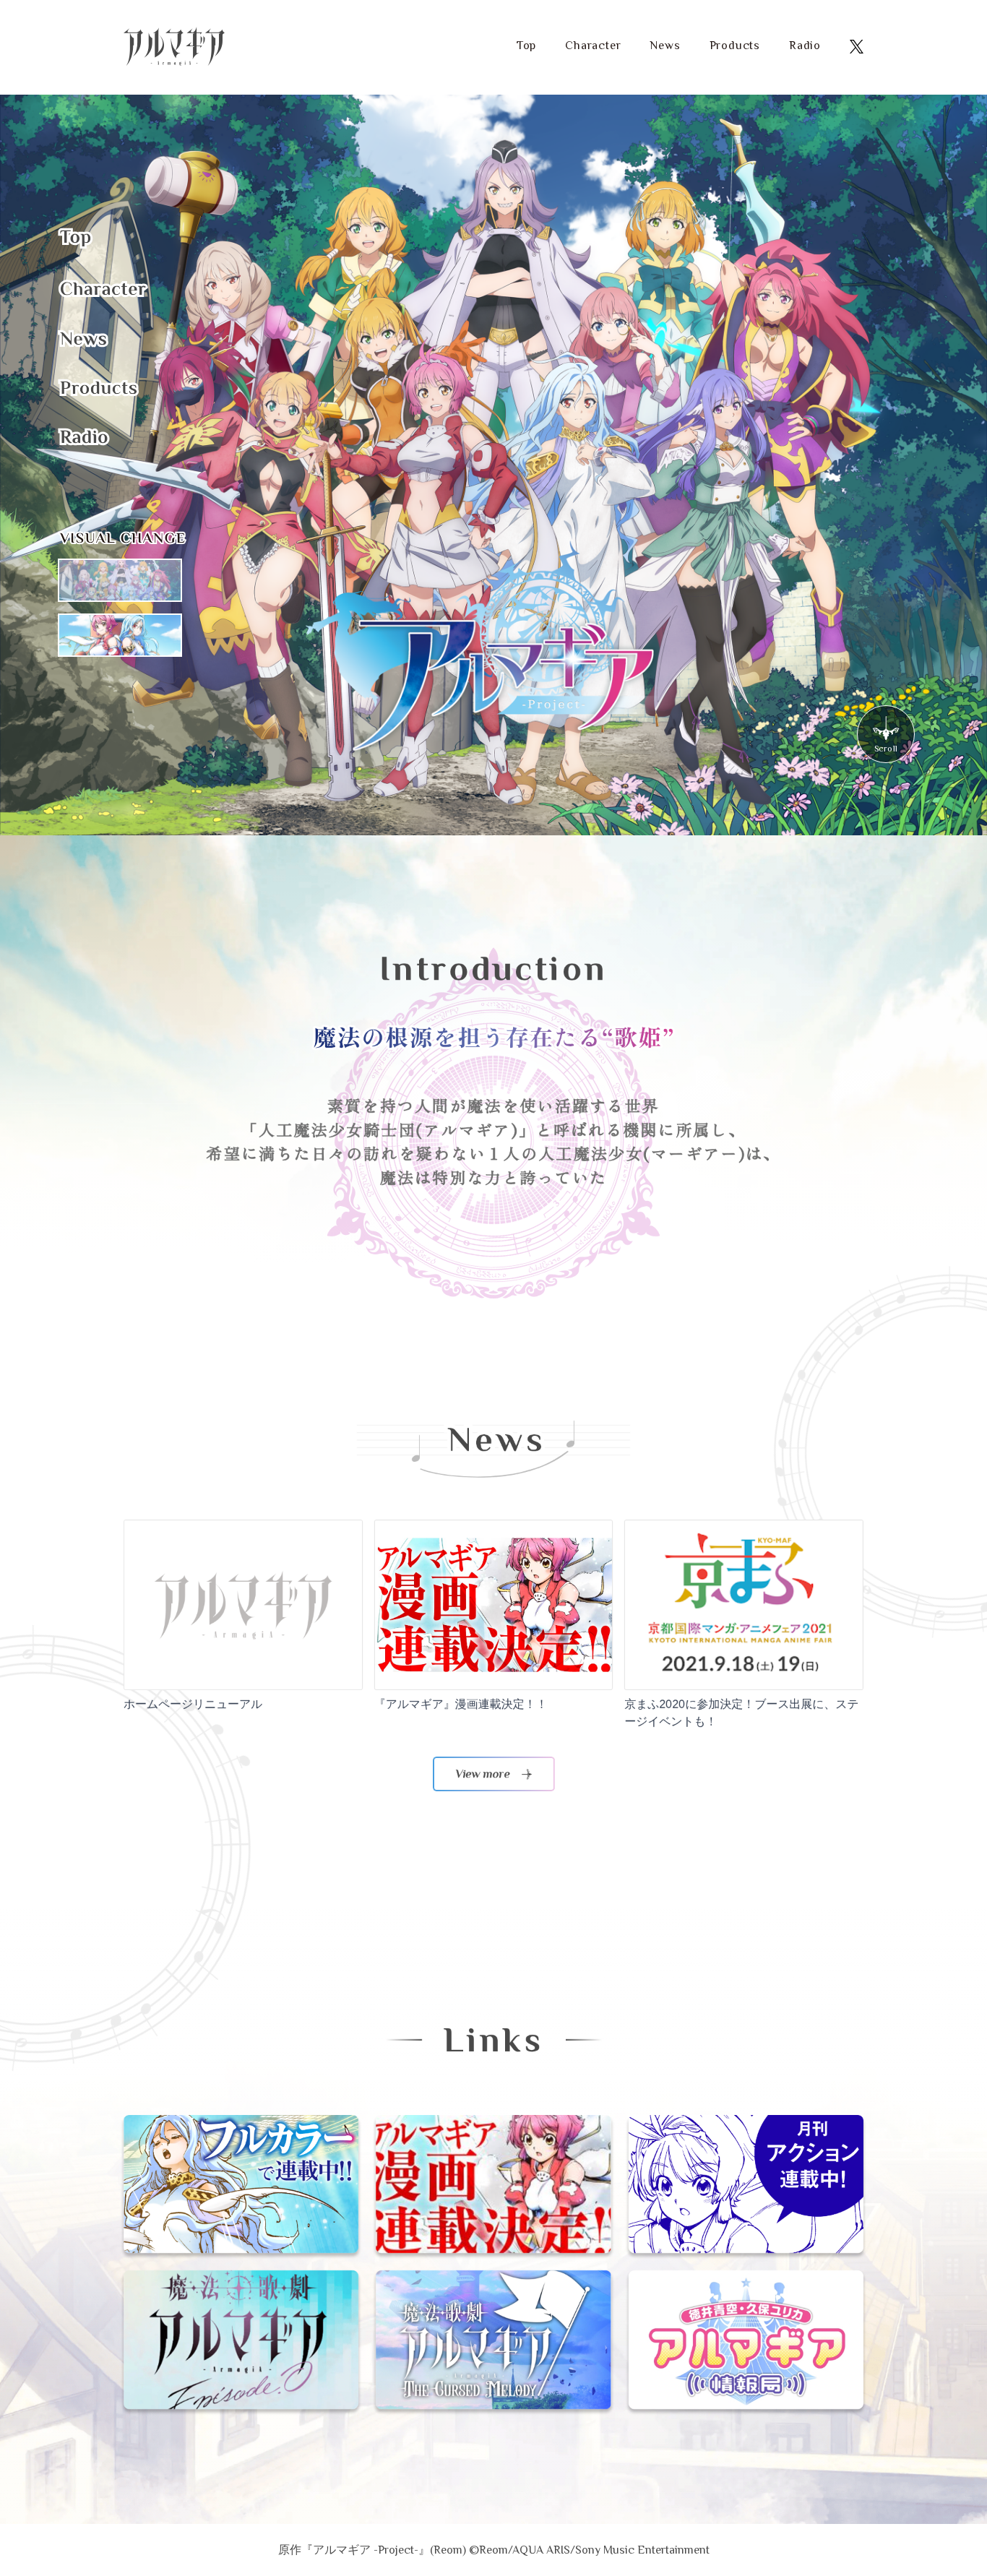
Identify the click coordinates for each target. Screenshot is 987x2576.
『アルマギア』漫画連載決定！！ (461, 1704)
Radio (805, 46)
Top (526, 46)
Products (735, 46)
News (665, 46)
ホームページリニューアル (193, 1704)
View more (483, 1774)
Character (593, 46)
